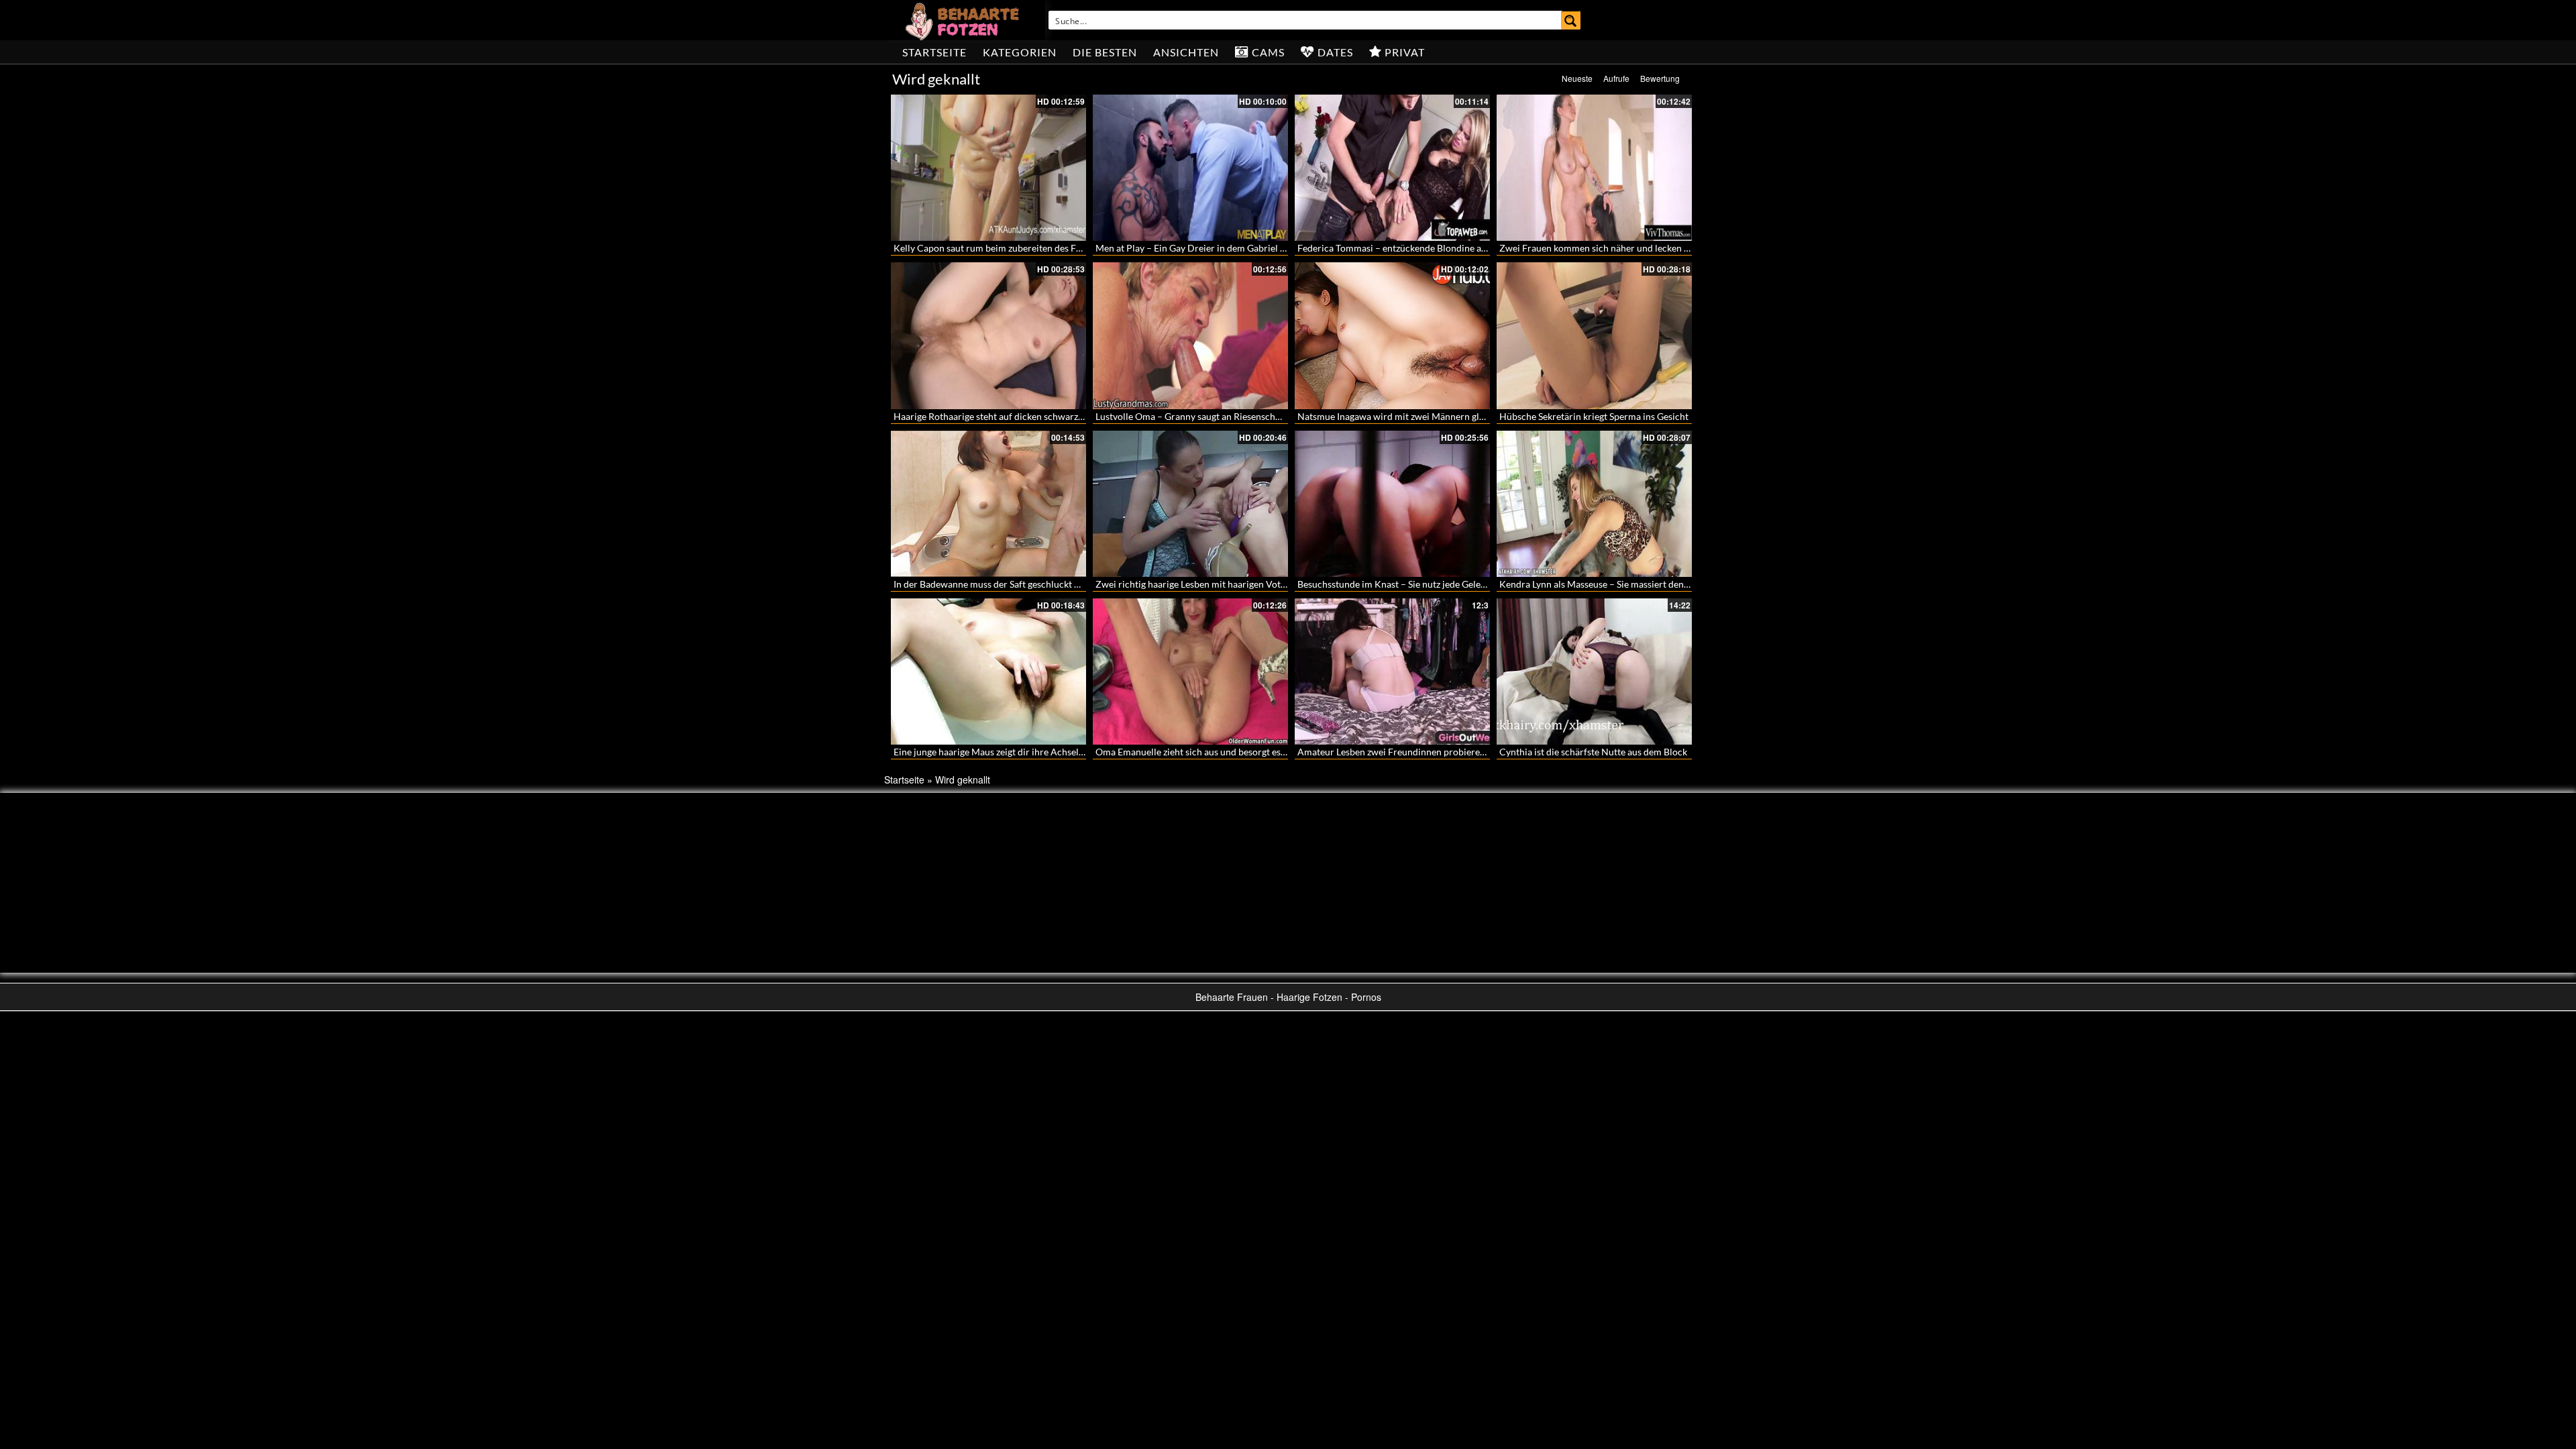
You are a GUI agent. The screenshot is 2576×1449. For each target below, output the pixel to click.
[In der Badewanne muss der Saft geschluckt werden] (988, 504)
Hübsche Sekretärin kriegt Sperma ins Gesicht (1594, 416)
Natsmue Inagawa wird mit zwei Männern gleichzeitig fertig (1420, 416)
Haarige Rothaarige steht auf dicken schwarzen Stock (1003, 416)
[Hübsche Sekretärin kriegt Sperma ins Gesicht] (1594, 335)
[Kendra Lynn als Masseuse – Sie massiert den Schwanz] (1594, 504)
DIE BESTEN (1105, 52)
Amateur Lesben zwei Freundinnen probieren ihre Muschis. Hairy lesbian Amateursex (1475, 752)
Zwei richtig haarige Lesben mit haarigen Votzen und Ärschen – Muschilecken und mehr (1277, 584)
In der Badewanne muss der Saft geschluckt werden (1000, 584)
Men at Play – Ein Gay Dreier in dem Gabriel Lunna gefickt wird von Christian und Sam (1274, 248)
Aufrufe (1616, 78)
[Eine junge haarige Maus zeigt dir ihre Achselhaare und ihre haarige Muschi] (988, 672)
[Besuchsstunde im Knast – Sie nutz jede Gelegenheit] (1392, 504)
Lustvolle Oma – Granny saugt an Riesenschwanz (1196, 416)
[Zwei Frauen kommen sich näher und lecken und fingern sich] (1594, 168)
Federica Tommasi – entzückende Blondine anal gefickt (1410, 248)
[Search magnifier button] (1571, 20)
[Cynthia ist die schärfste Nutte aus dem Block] (1594, 672)
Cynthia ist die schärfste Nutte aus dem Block (1593, 752)
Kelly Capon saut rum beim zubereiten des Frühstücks (1005, 248)
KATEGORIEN (1020, 52)
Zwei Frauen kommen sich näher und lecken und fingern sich (1625, 248)
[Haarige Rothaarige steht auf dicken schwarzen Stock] (988, 335)
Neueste (1577, 78)
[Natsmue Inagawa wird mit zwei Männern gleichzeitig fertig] (1392, 335)
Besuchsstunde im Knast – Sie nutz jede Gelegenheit (1404, 584)
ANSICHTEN (1186, 52)
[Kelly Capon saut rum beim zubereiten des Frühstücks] (988, 168)
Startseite (934, 52)
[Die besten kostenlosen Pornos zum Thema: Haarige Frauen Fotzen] (964, 20)
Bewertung (1660, 78)
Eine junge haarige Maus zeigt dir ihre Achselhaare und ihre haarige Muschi (1049, 752)
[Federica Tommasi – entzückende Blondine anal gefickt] (1392, 168)
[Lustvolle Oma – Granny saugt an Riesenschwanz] (1190, 335)
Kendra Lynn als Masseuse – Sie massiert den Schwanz (1611, 584)
